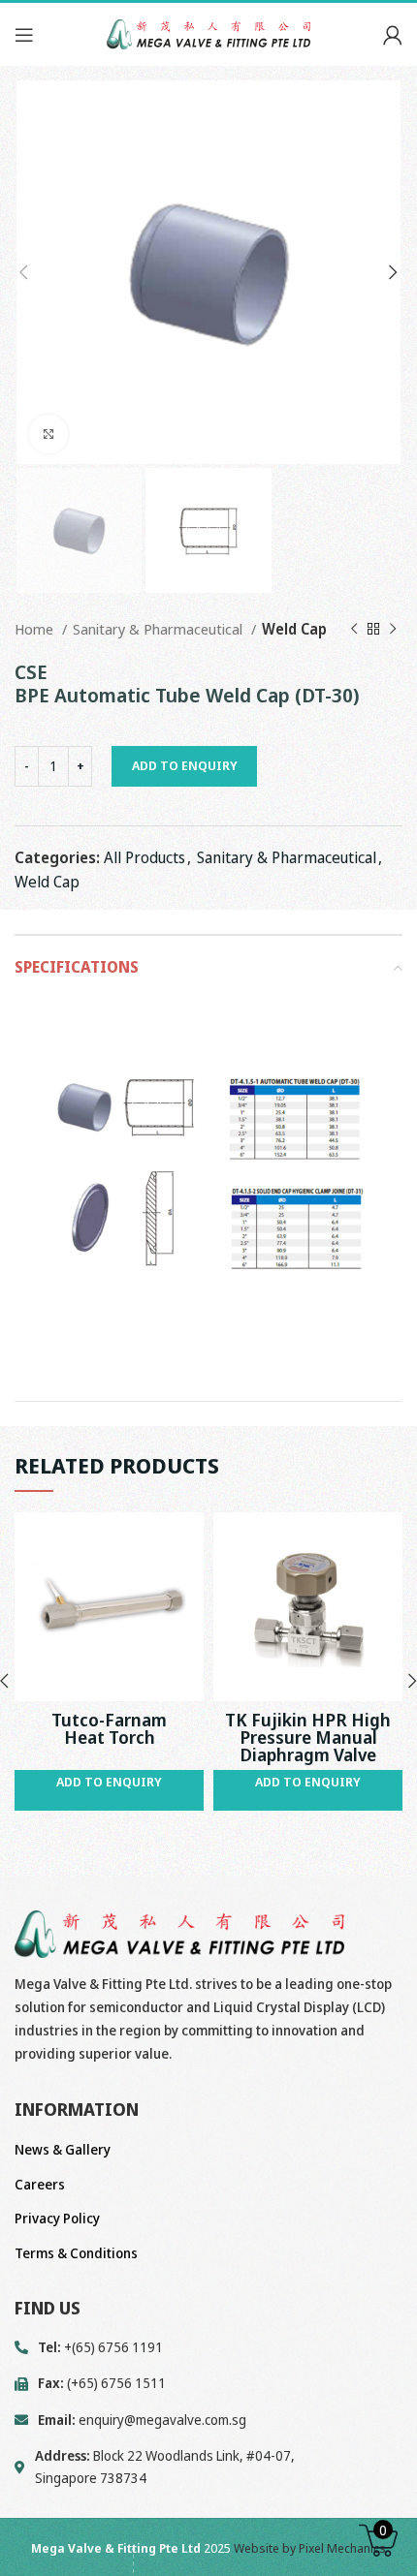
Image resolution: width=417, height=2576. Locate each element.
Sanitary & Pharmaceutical (160, 629)
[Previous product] (354, 629)
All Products (144, 857)
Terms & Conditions (76, 2253)
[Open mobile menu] (24, 35)
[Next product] (393, 629)
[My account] (393, 35)
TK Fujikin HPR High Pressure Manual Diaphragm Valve (308, 1737)
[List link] (208, 2420)
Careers (40, 2184)
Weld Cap (294, 629)
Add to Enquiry (185, 765)
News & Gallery (63, 2149)
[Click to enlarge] (48, 434)
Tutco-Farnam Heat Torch (109, 1728)
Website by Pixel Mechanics (310, 2548)
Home (36, 629)
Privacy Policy (57, 2218)
